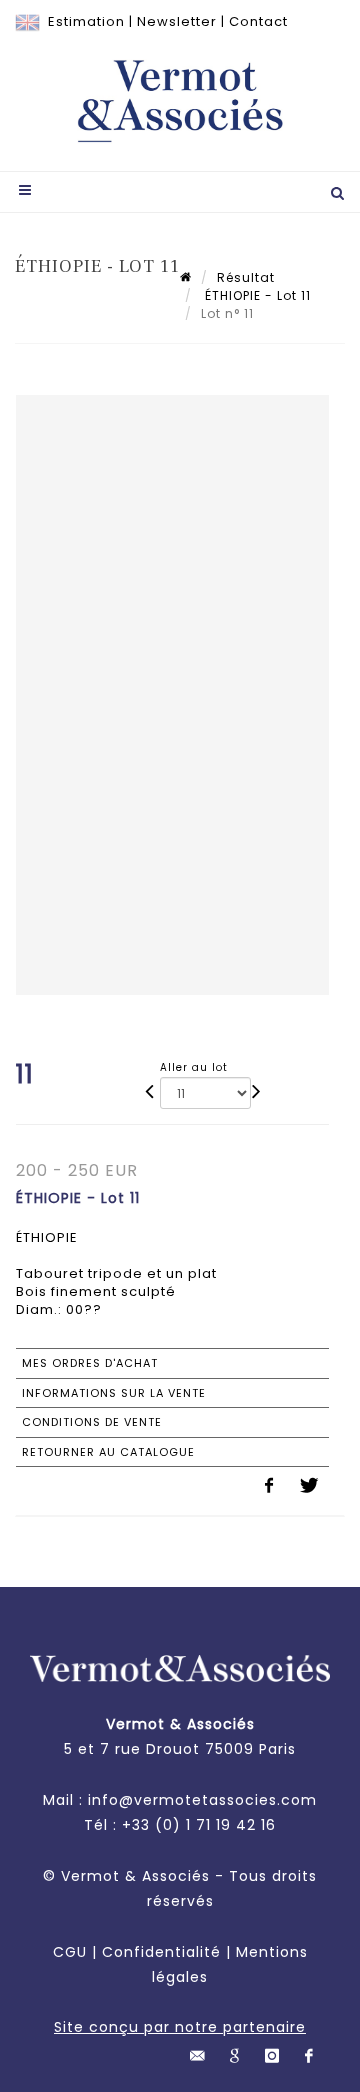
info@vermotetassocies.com (202, 1800)
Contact (258, 21)
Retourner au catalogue (108, 1452)
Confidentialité (161, 1952)
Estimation (86, 21)
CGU (70, 1952)
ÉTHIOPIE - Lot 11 (256, 295)
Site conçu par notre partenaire (180, 2027)
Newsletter (177, 21)
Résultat (246, 277)
